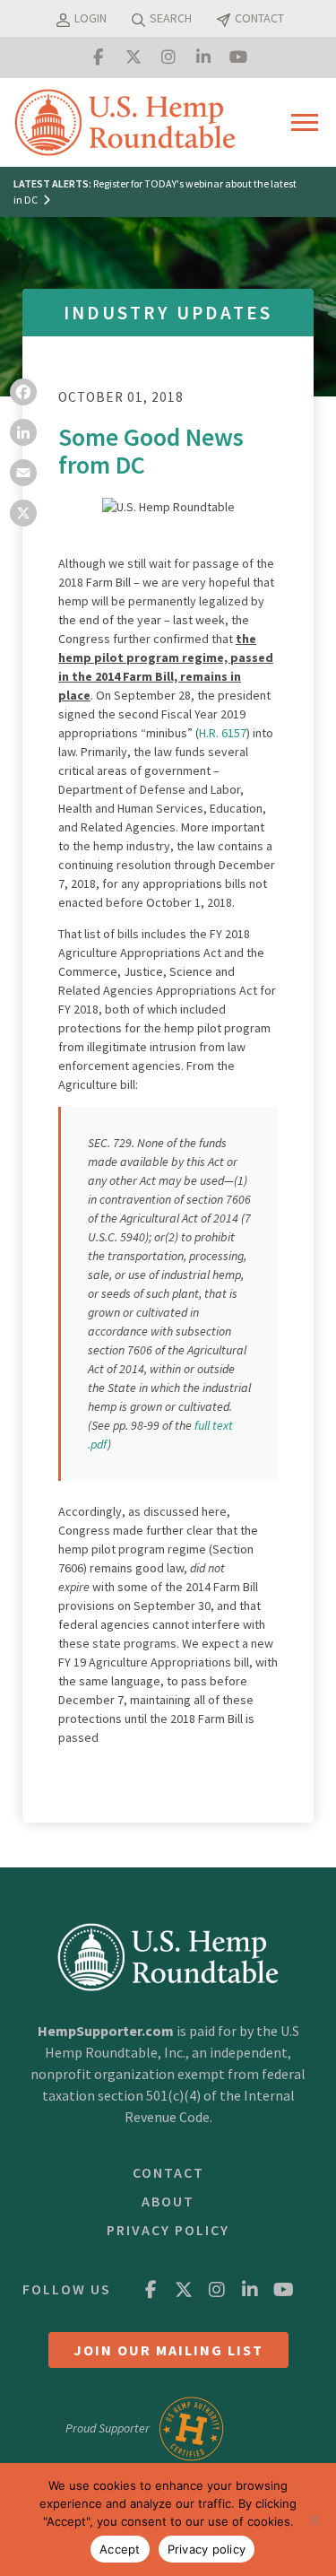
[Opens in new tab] (99, 57)
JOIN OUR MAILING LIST (168, 2350)
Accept (120, 2549)
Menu (308, 122)
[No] (314, 2519)
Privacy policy (207, 2549)
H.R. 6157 (223, 733)
